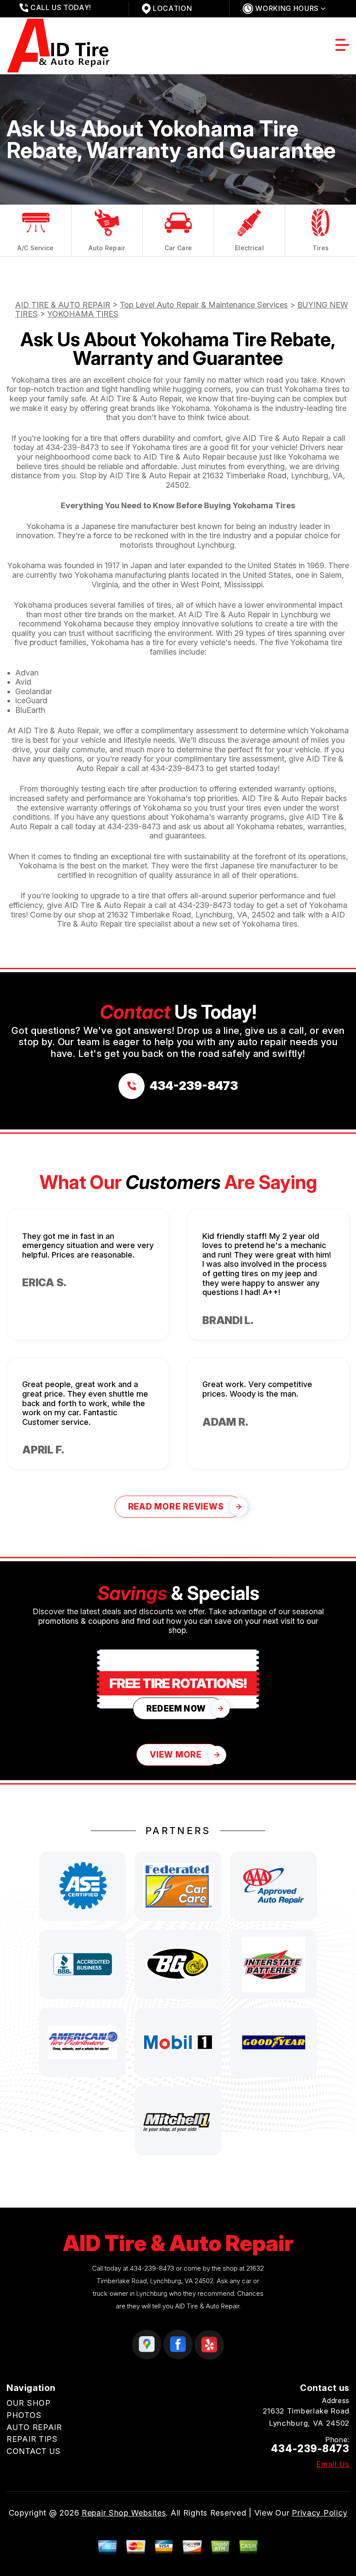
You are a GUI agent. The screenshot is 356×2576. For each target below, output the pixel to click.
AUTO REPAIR (34, 2427)
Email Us (333, 2464)
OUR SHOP (29, 2403)
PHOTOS (24, 2415)
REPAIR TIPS (32, 2439)
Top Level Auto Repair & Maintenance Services (204, 305)
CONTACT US (34, 2451)
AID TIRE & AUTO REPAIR (63, 305)
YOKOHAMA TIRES (83, 314)
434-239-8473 (72, 447)
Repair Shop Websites (124, 2513)
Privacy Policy (320, 2513)
